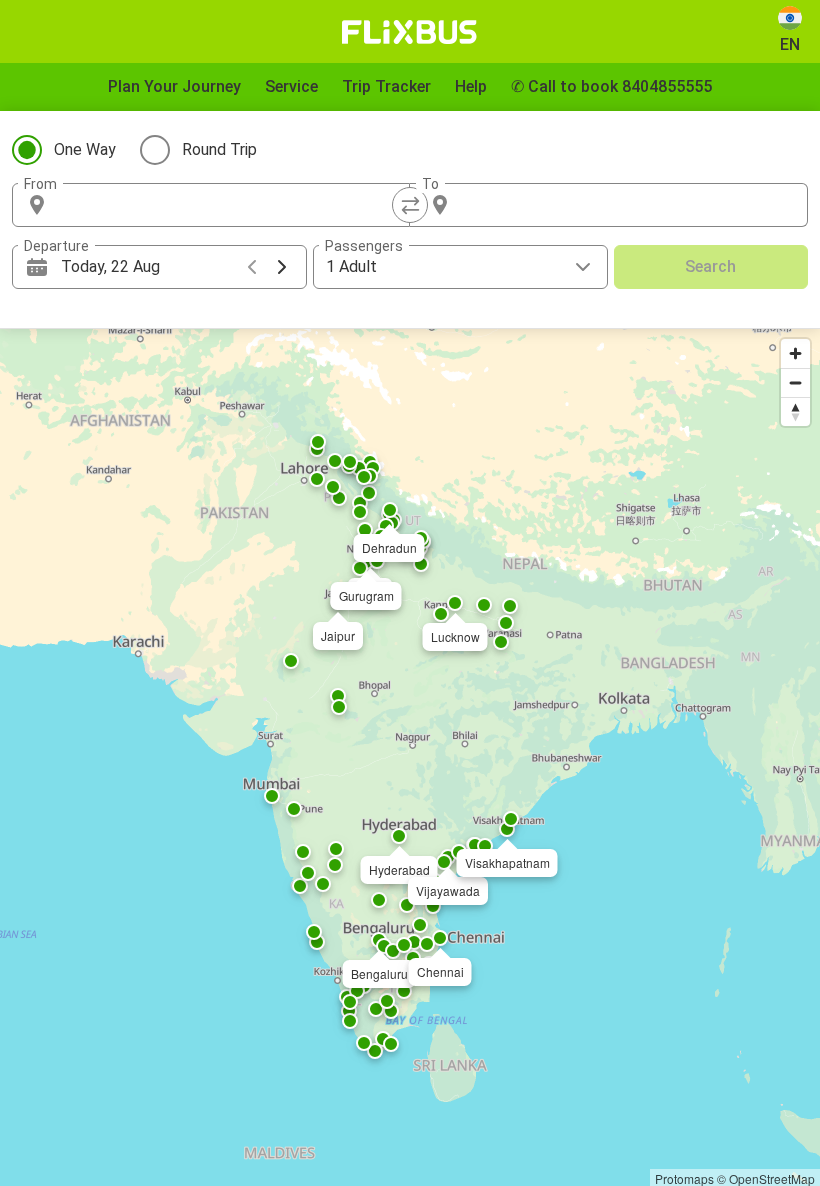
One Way (85, 149)
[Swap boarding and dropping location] (410, 205)
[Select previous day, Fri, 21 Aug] (252, 267)
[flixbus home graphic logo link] (409, 32)
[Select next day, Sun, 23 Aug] (282, 267)
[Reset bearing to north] (795, 411)
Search (710, 266)
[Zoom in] (795, 353)
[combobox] (229, 205)
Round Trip (219, 149)
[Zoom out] (795, 382)
